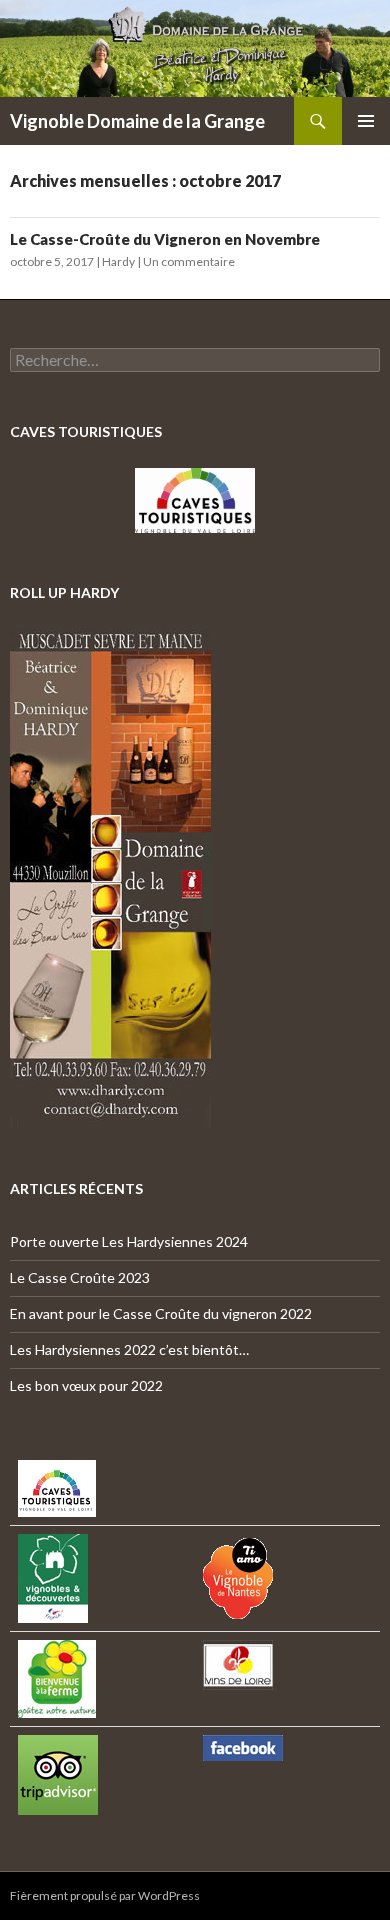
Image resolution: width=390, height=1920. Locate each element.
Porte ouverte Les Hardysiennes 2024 (129, 1241)
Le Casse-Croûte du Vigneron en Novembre (165, 239)
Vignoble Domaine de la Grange (137, 121)
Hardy (118, 261)
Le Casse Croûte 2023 (80, 1277)
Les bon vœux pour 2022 (86, 1385)
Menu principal (366, 121)
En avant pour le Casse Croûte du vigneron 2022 (161, 1313)
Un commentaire (189, 261)
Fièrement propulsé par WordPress (105, 1895)
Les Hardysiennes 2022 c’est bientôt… (129, 1349)
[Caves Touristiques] (195, 501)
